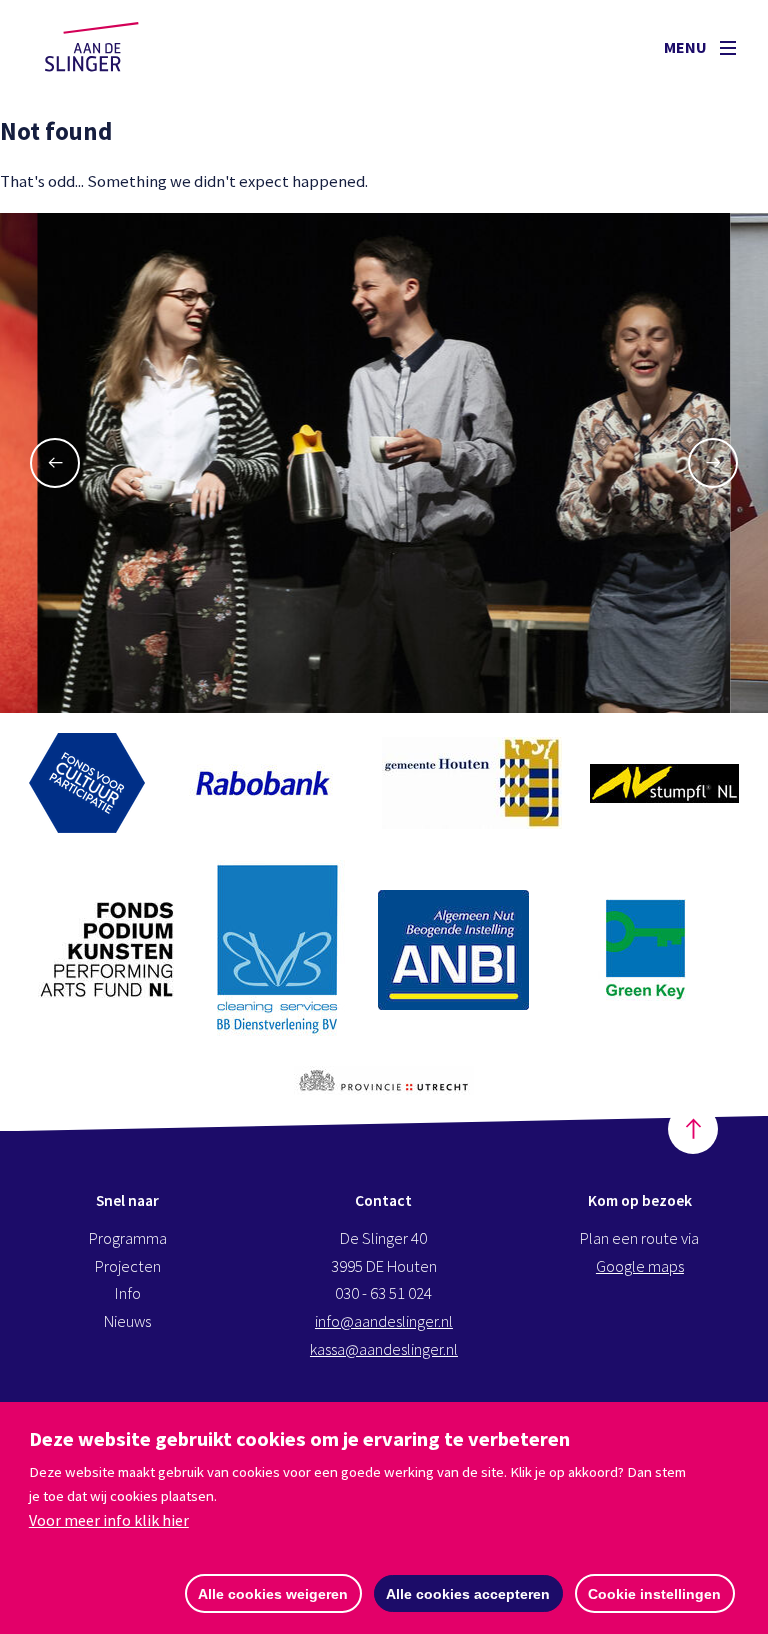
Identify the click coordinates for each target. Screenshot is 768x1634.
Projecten (128, 1266)
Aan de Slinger (111, 47)
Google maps (640, 1266)
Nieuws (127, 1321)
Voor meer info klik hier (109, 1520)
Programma (128, 1238)
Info (128, 1293)
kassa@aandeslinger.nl (384, 1349)
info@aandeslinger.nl (384, 1321)
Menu (687, 47)
